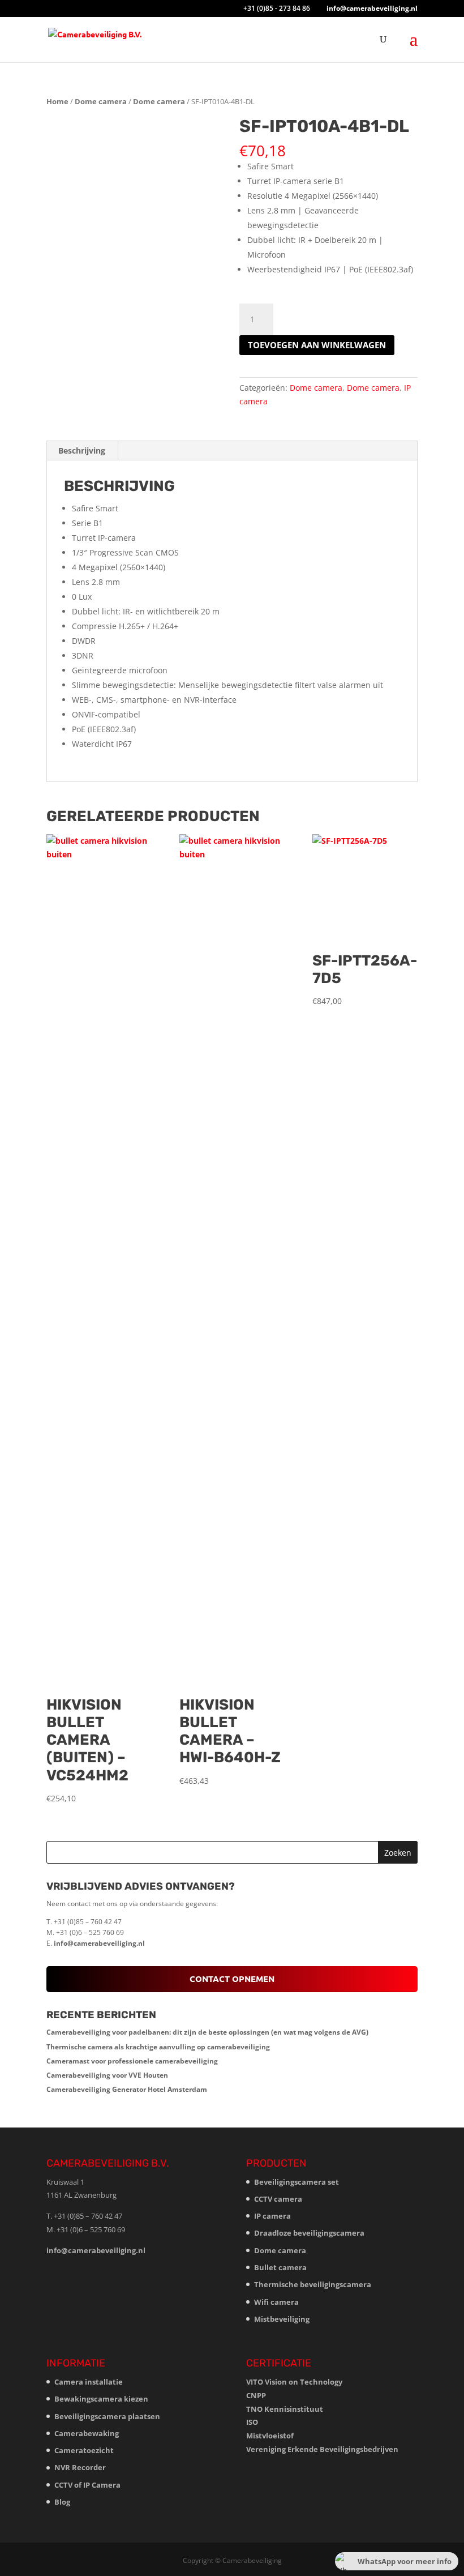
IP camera (272, 2216)
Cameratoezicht (84, 2450)
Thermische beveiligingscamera (313, 2284)
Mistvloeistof (270, 2436)
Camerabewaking (87, 2433)
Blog (62, 2502)
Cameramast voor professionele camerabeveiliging (132, 2061)
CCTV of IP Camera (87, 2485)
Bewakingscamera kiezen (101, 2399)
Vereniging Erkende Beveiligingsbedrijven (322, 2449)
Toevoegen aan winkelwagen (317, 345)
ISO (252, 2422)
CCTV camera (278, 2199)
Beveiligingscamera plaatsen (107, 2416)
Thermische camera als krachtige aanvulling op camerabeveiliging (158, 2047)
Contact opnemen (232, 1979)
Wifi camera (276, 2302)
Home (57, 101)
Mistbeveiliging (282, 2319)
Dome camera (101, 101)
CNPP (256, 2395)
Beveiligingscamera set (297, 2182)
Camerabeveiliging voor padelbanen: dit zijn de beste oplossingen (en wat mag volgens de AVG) (207, 2032)
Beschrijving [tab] (82, 450)
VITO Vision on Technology (294, 2382)
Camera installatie (89, 2382)
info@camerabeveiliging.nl (99, 1943)
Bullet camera (280, 2267)
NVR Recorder (80, 2467)
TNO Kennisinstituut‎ (285, 2409)
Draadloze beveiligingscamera (309, 2233)
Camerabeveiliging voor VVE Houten (107, 2075)
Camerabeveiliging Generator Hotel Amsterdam (127, 2089)
